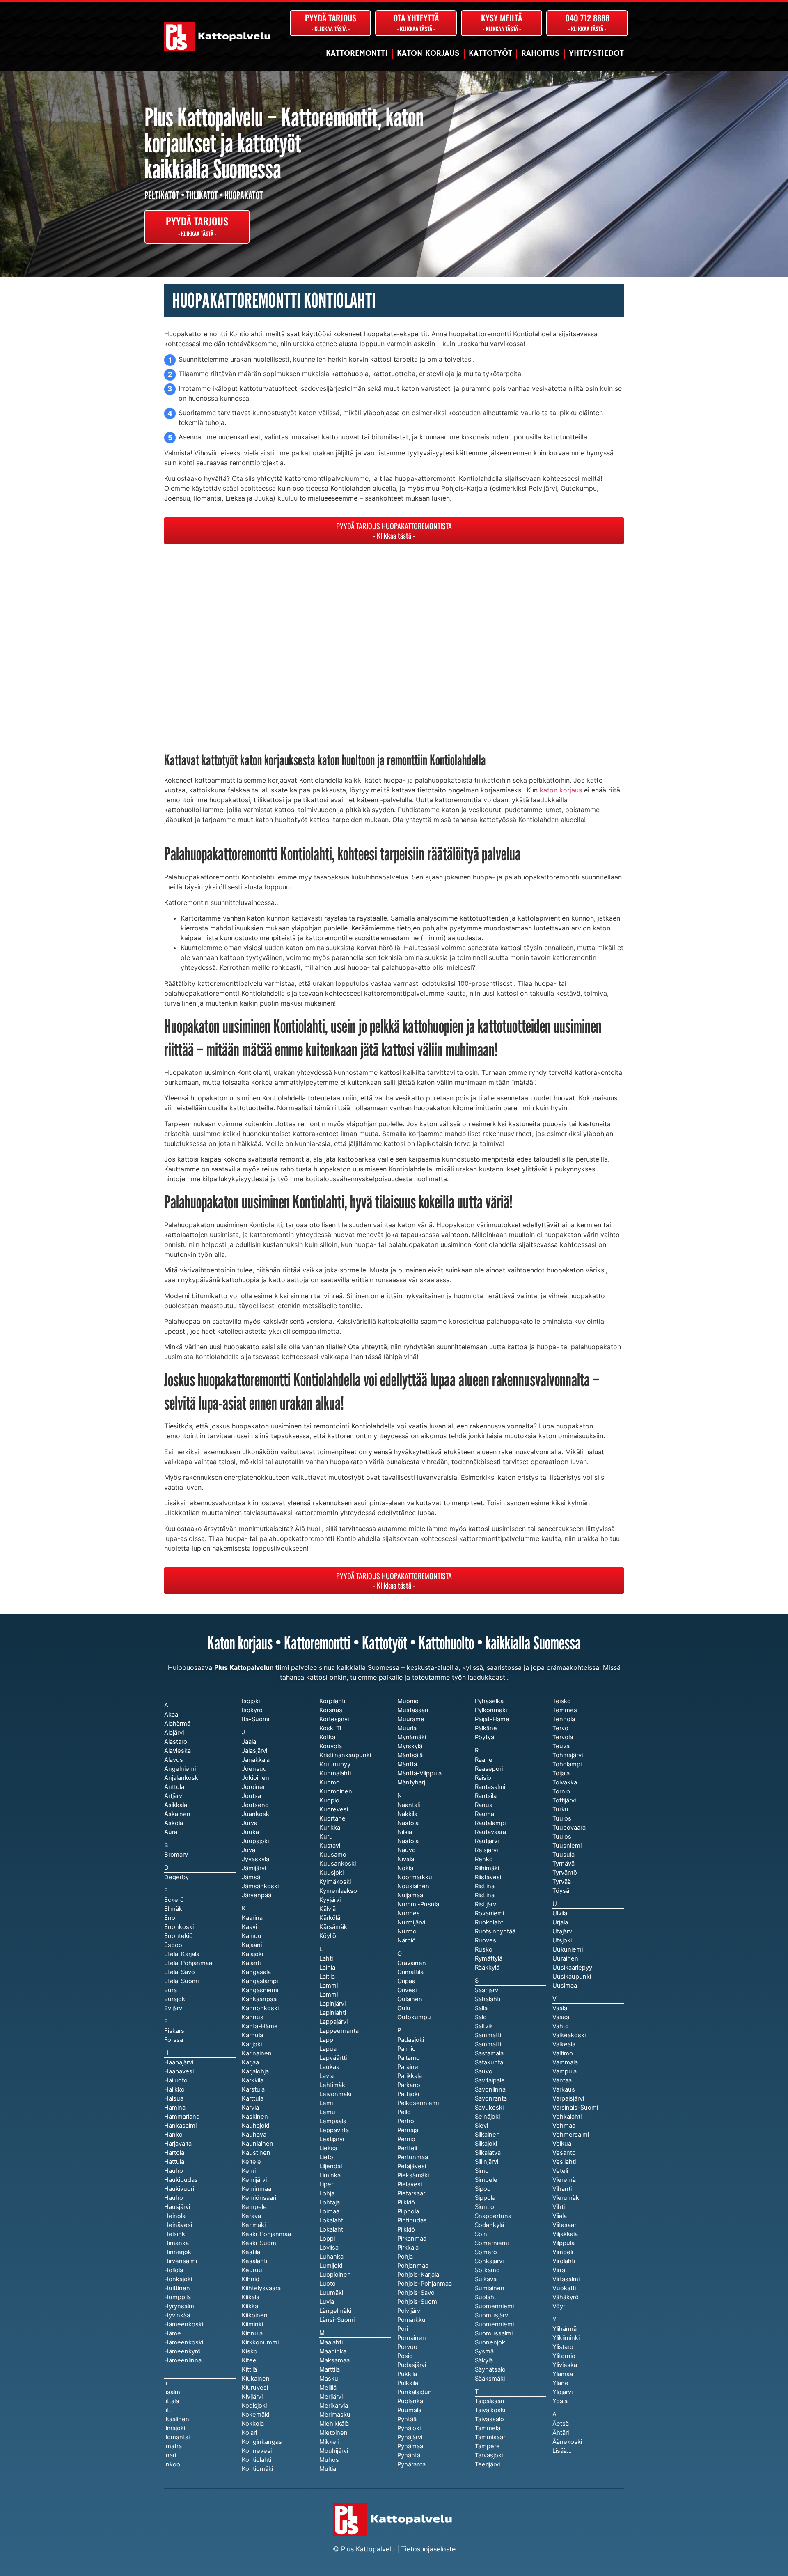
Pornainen (412, 2338)
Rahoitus (541, 54)
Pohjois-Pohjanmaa (425, 2284)
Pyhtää (407, 2419)
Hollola (174, 2270)
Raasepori (489, 1769)
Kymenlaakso (338, 1891)
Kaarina (252, 1918)
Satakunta (489, 2062)
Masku (329, 2379)
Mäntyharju (413, 1782)
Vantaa (562, 2080)
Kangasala (256, 1972)
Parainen (410, 2067)
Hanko (173, 2135)
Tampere (487, 2446)
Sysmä (484, 2351)
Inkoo (172, 2464)
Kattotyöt (490, 54)
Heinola (175, 2216)
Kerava (251, 2216)
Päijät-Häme (492, 1719)
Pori (403, 2329)
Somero (486, 2252)
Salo (481, 2017)
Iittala (172, 2401)
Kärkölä (330, 1918)
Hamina (175, 2108)
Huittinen (177, 2288)
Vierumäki (566, 2198)
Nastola (408, 1841)
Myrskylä (410, 1746)
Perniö (406, 2139)
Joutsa (251, 1796)
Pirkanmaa (412, 2239)
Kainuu (252, 1936)
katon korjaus (561, 790)
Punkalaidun (415, 2392)
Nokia (405, 1868)
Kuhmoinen (336, 1791)
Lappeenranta (339, 2031)
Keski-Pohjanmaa (266, 2234)
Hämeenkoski (184, 2342)
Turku (560, 1809)
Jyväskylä (255, 1859)
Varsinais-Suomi (575, 2108)
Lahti (326, 1958)
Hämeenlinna (183, 2360)
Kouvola (331, 1746)
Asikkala (176, 1805)
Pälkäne (486, 1728)
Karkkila (253, 2080)
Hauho (174, 2198)
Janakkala (256, 1760)
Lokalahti (332, 2229)
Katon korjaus (428, 54)
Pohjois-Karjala (418, 2275)
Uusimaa (565, 1986)
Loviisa (329, 2248)
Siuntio (484, 2207)
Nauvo (407, 1850)
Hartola (174, 2153)
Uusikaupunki (572, 1977)
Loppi (327, 2239)
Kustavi (330, 1846)
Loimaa (329, 2211)
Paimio (407, 2049)
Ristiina (485, 1895)
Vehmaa (564, 2126)
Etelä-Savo (180, 1972)
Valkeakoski (569, 2035)
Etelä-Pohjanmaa (188, 1963)
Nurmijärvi (411, 1922)
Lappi (327, 2040)
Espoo (173, 1945)
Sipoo (483, 2189)
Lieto (326, 2157)
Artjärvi (174, 1796)
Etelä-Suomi (181, 1981)
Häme (173, 2333)
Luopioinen (335, 2275)
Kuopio (329, 1800)
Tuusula (564, 1855)
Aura (171, 1832)
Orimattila (410, 1972)
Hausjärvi (177, 2207)
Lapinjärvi (332, 2004)
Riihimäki (487, 1868)
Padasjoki (411, 2040)
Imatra (173, 2446)
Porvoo (407, 2347)
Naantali (409, 1805)
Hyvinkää (177, 2315)
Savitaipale (490, 2080)
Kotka (327, 1737)
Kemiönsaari (259, 2198)
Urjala (560, 1922)
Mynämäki (412, 1737)
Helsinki (175, 2234)
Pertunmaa (413, 2157)
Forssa (174, 2040)
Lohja (327, 2193)
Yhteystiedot (596, 54)
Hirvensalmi (181, 2261)
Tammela (488, 2428)
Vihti (559, 2207)
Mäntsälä (410, 1755)
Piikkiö (406, 2229)
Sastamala (489, 2053)
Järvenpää (257, 1895)
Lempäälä (333, 2121)
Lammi (329, 1995)
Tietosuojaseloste (428, 2549)
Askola (174, 1823)
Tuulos (562, 1837)
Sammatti (488, 2044)
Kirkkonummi (260, 2342)
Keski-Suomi (260, 2243)
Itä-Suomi (255, 1719)
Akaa (171, 1715)
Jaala (249, 1742)
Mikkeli (329, 2442)
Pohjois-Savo (416, 2293)
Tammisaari (491, 2437)
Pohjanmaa (413, 2266)
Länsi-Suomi (337, 2320)
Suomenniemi (494, 2324)
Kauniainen (258, 2144)
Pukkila (407, 2374)
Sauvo (484, 2071)
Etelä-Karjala (182, 1954)
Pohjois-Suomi (418, 2302)
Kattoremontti (357, 54)
